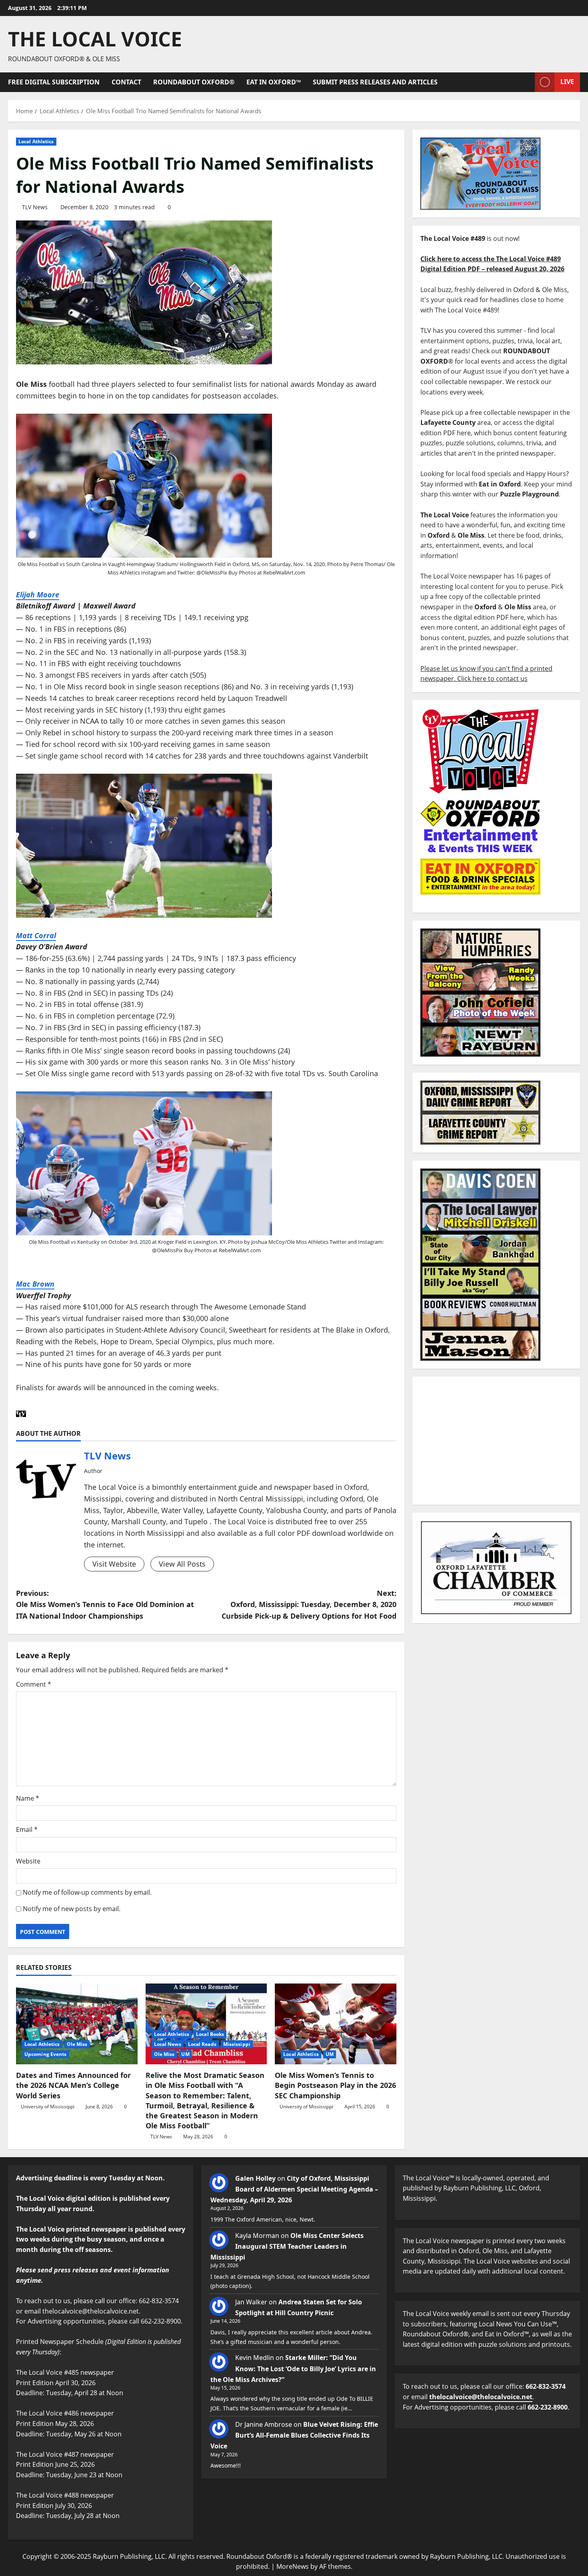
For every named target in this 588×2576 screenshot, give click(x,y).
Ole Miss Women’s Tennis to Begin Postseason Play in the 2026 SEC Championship (335, 2085)
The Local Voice (95, 39)
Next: (309, 1605)
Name (28, 1798)
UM (185, 2054)
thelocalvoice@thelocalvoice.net (481, 2397)
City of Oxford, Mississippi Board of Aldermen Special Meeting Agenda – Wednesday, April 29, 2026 (294, 2189)
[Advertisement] (496, 1441)
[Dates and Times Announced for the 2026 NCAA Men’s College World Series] (77, 2024)
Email (27, 1829)
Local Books (210, 2034)
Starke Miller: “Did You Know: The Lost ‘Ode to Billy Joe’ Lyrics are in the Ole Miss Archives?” (293, 2368)
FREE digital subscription (54, 82)
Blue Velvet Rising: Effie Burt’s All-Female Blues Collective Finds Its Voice (294, 2435)
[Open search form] (526, 82)
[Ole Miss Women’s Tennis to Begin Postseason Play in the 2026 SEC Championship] (336, 2024)
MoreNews (293, 2566)
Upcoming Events (46, 2054)
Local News (168, 2044)
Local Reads (202, 2044)
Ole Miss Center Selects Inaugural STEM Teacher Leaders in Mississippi (287, 2246)
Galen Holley (255, 2178)
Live (567, 82)
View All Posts (182, 1564)
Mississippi (237, 2044)
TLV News (35, 207)
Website (28, 1861)
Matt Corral (36, 935)
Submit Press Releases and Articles (375, 82)
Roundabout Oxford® (194, 82)
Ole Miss (77, 2044)
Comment (34, 1684)
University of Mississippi (48, 2107)
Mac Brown (35, 1284)
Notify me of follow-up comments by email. (87, 1892)
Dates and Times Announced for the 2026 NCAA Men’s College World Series (73, 2085)
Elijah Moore (38, 594)
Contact (126, 82)
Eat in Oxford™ (274, 82)
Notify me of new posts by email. (72, 1909)
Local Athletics (36, 141)
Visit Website (114, 1564)
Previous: (105, 1605)
